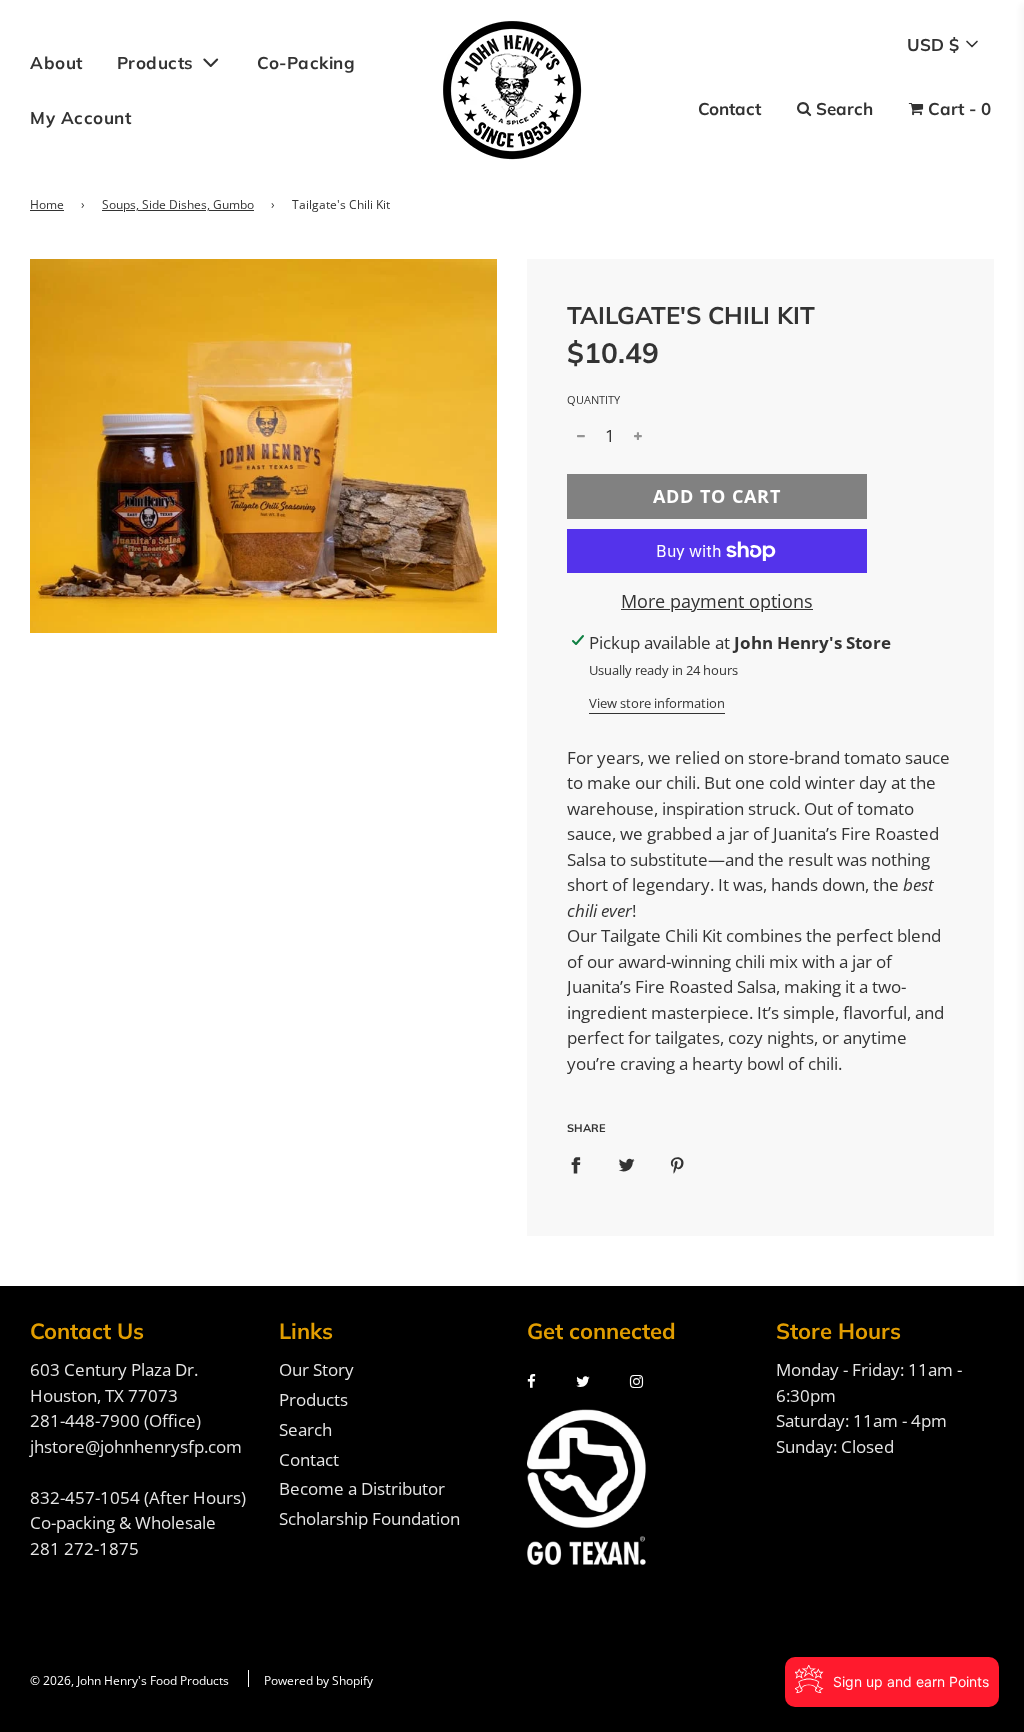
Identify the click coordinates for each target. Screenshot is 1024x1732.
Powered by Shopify (318, 1680)
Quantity (593, 399)
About (56, 62)
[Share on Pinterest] (677, 1165)
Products (313, 1399)
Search (305, 1429)
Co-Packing (306, 62)
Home (47, 204)
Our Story (316, 1369)
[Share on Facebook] (575, 1165)
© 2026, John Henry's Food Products (129, 1680)
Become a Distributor (362, 1488)
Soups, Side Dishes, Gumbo (178, 204)
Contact (309, 1459)
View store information (657, 703)
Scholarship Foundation (369, 1518)
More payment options (717, 601)
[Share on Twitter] (626, 1165)
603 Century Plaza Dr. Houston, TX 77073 (114, 1382)
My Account (80, 117)
